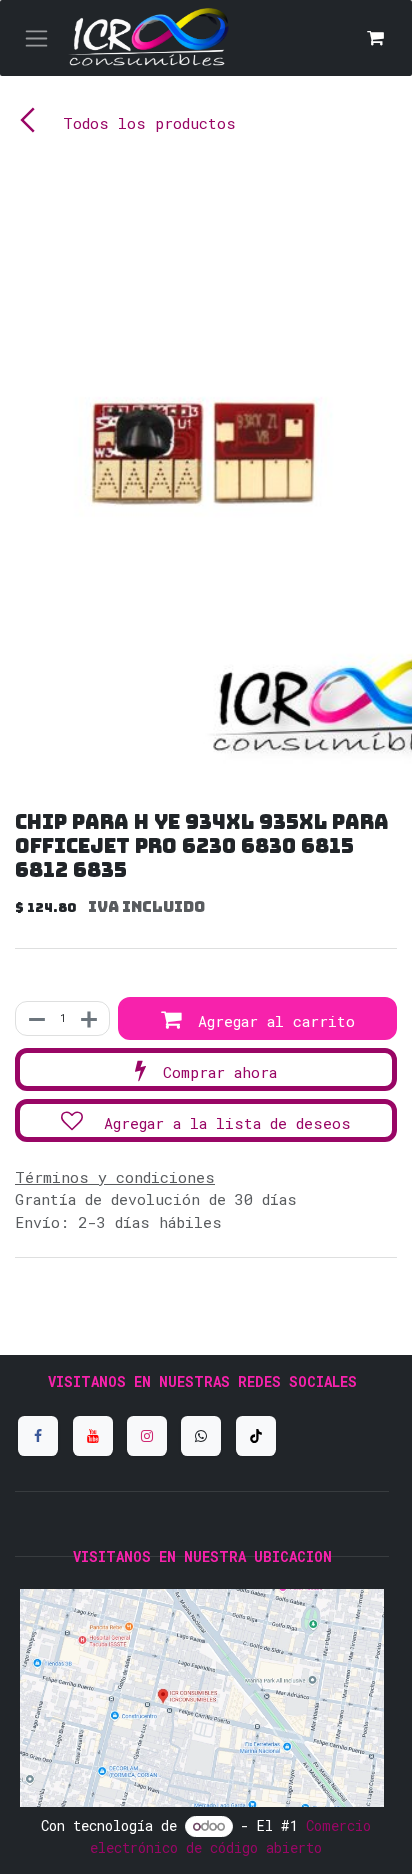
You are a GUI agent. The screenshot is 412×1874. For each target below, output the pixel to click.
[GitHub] (201, 1436)
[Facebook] (38, 1436)
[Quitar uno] (36, 1018)
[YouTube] (93, 1436)
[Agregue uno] (90, 1018)
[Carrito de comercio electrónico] (375, 38)
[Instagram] (147, 1436)
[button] (257, 1018)
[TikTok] (256, 1436)
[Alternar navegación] (36, 38)
